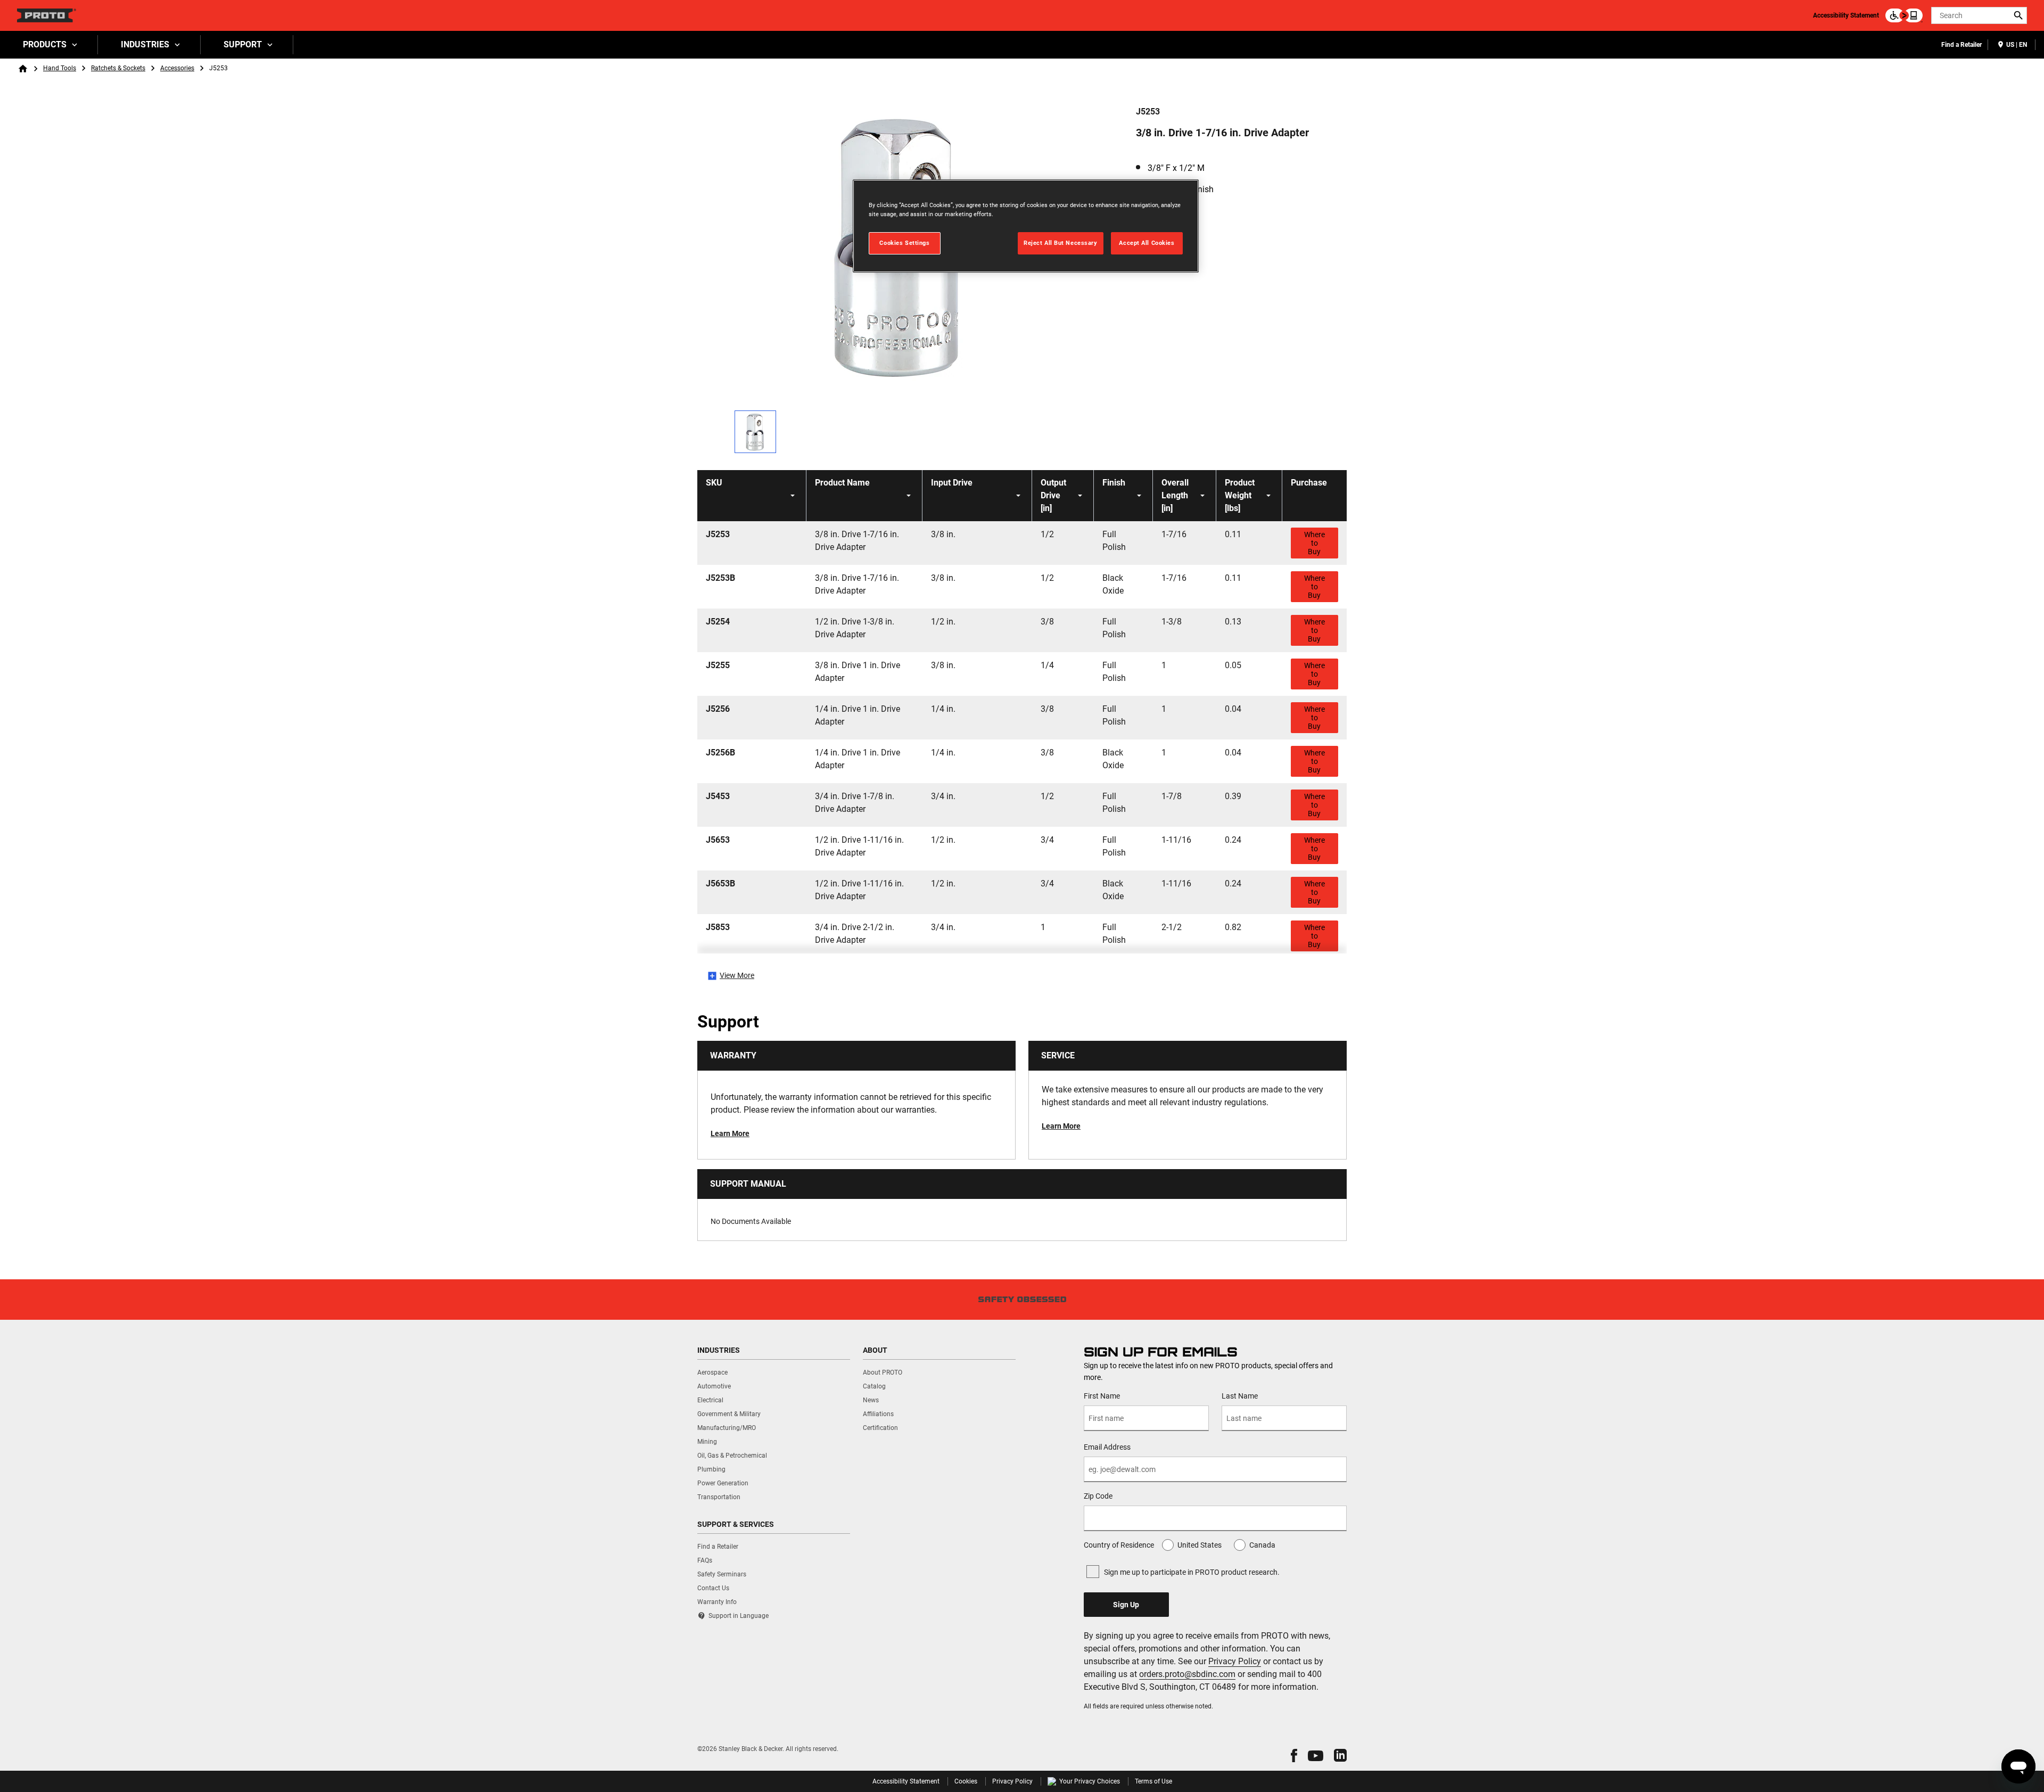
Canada (1262, 1545)
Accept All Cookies (1147, 243)
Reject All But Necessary (1061, 243)
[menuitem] (49, 45)
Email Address (1107, 1447)
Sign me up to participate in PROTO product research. (1192, 1572)
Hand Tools (60, 68)
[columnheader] (752, 496)
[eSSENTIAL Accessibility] (1904, 15)
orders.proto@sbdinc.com (1187, 1674)
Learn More (730, 1133)
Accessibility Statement (1846, 15)
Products (45, 44)
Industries (145, 44)
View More (737, 975)
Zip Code (1098, 1496)
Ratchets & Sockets (118, 68)
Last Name (1240, 1396)
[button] (1294, 1756)
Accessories (177, 68)
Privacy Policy (1235, 1661)
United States (1200, 1545)
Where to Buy (1314, 543)
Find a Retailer (1961, 45)
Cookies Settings (904, 243)
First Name (1102, 1396)
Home (23, 69)
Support (243, 44)
